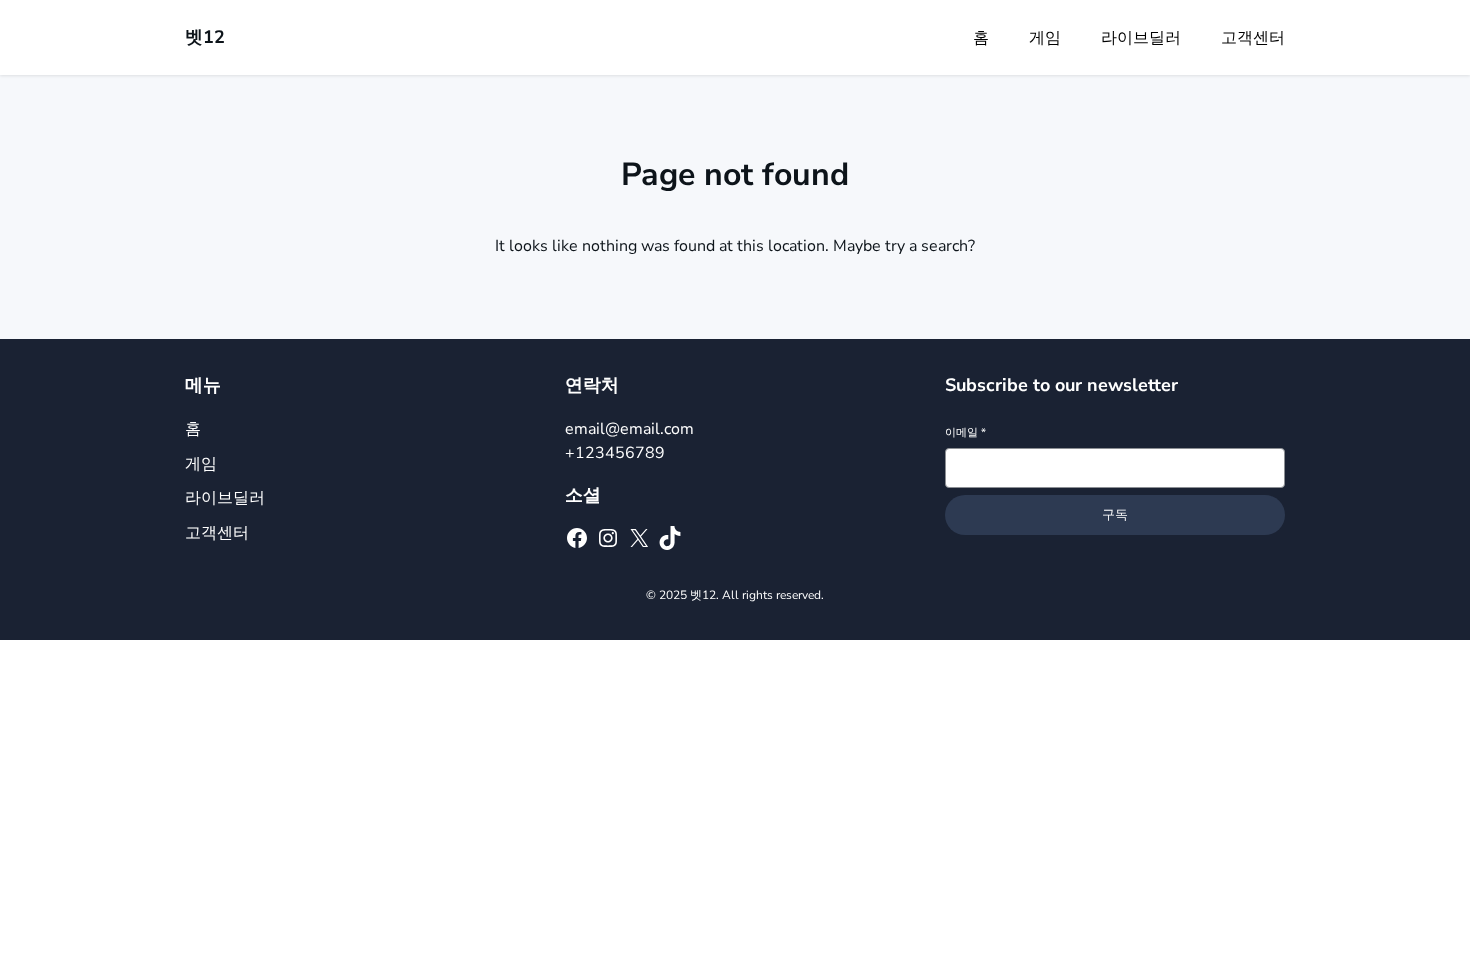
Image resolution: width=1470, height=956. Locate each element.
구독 (1115, 514)
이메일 (965, 432)
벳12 (205, 37)
